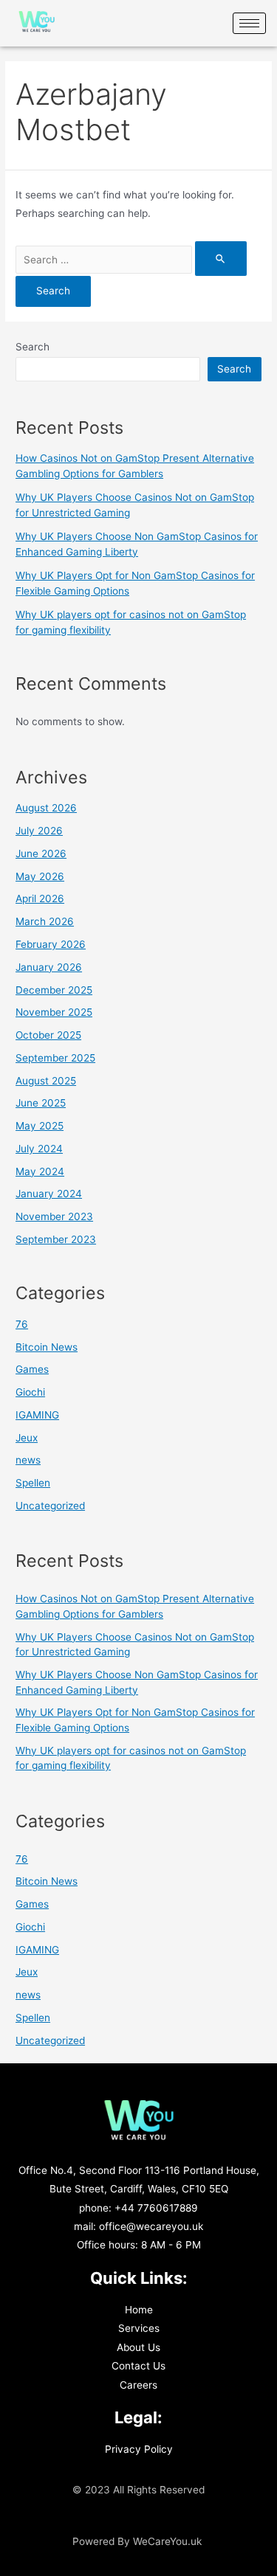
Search (33, 347)
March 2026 (45, 921)
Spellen (33, 1483)
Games (32, 1369)
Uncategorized (50, 1506)
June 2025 (41, 1103)
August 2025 (46, 1081)
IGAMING (37, 1415)
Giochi (30, 1392)
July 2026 (39, 831)
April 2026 (40, 899)
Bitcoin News (47, 1347)
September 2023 (56, 1239)
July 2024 (39, 1149)
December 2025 (54, 990)
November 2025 (54, 1012)
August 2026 (46, 808)
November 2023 (54, 1216)
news (28, 1460)
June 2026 (41, 854)
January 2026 (49, 967)
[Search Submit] (221, 259)
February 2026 (51, 944)
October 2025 (48, 1035)
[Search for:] (131, 260)
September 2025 (55, 1058)
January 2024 (49, 1194)
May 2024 (40, 1171)
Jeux (27, 1438)
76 (22, 1324)
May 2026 (40, 876)
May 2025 (40, 1126)
